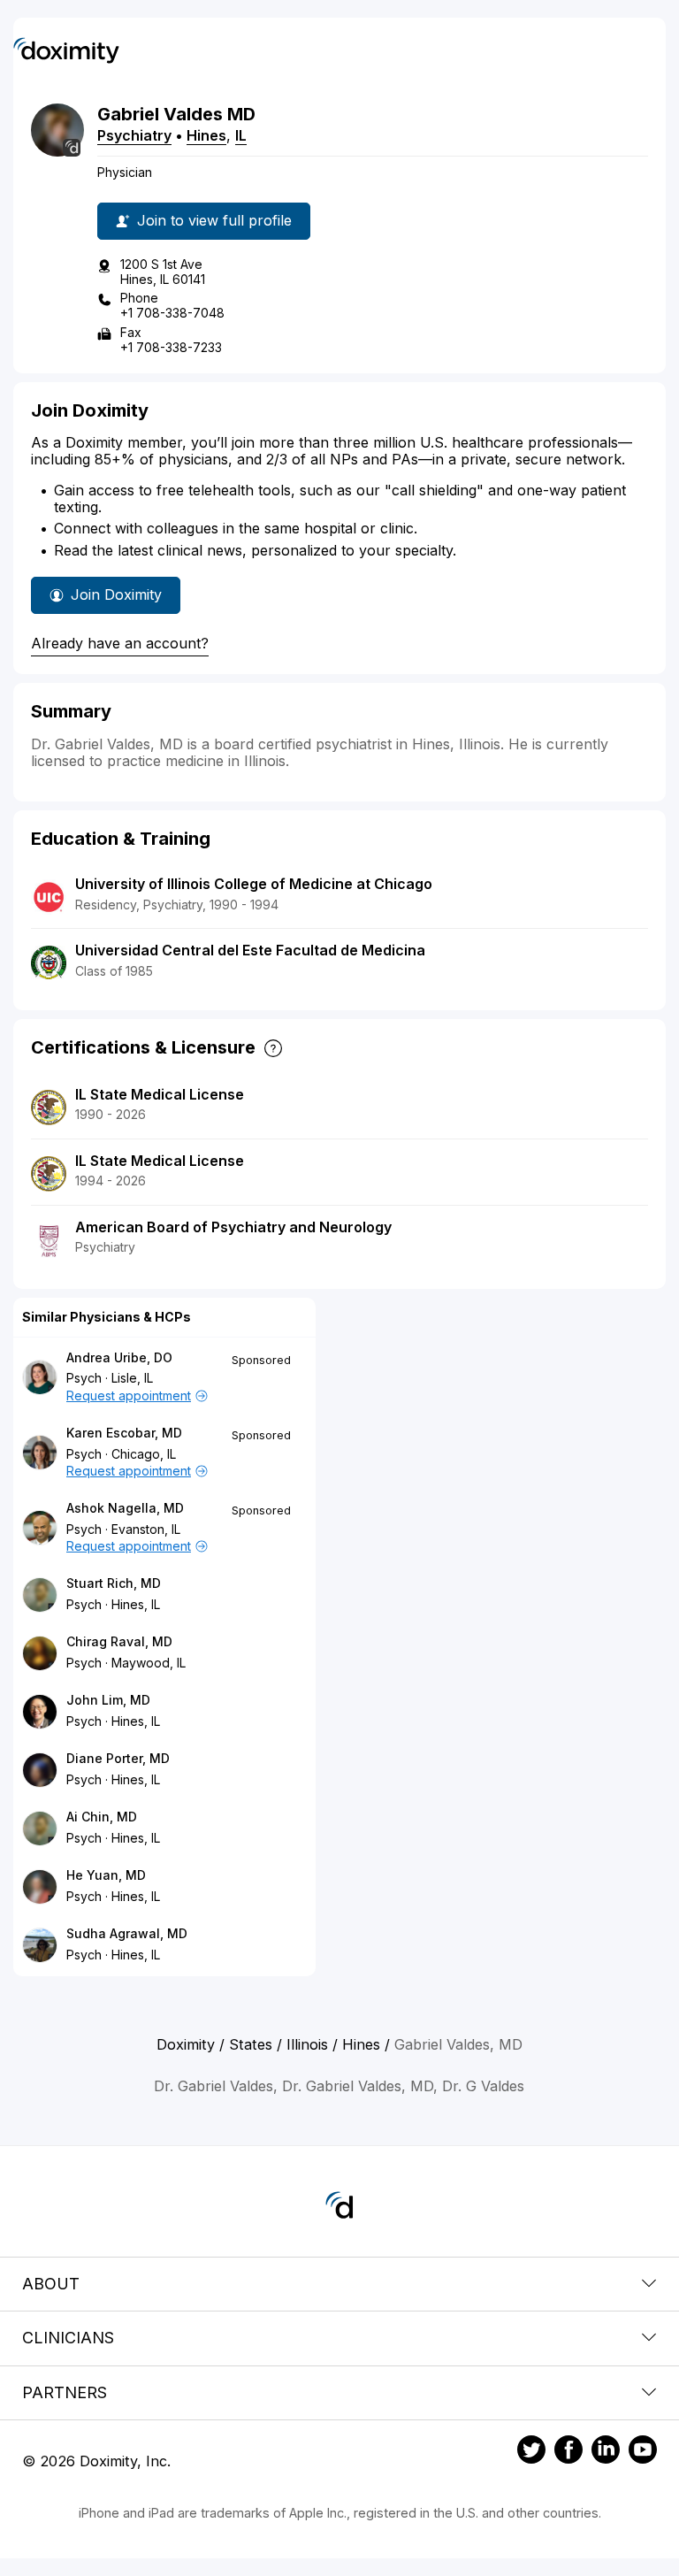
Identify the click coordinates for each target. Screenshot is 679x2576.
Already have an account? (120, 643)
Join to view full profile (214, 220)
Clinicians (68, 2338)
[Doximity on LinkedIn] (606, 2452)
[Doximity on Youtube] (643, 2452)
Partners (65, 2392)
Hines (206, 135)
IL (241, 135)
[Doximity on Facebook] (568, 2452)
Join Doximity (116, 594)
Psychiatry (134, 135)
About (51, 2284)
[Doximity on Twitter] (531, 2452)
